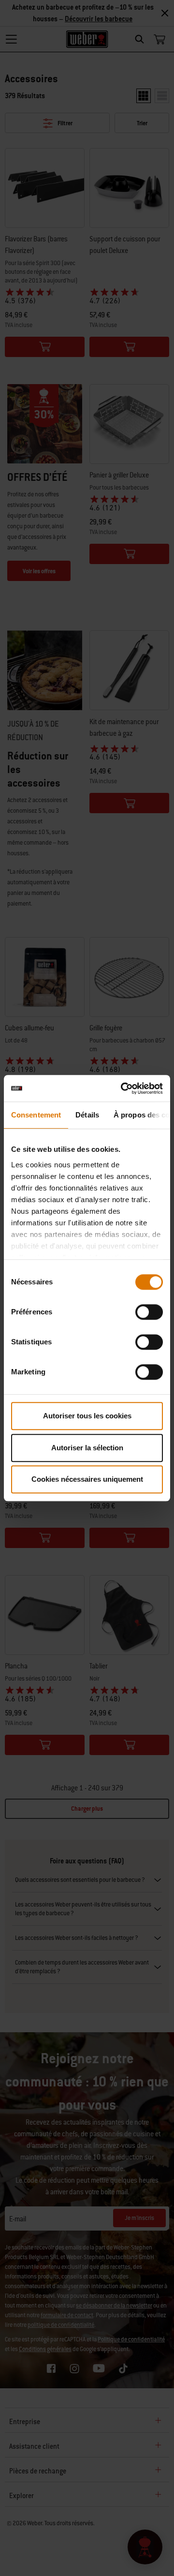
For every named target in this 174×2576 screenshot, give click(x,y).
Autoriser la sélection (87, 1448)
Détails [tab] (87, 1115)
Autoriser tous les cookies (87, 1416)
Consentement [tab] (36, 1115)
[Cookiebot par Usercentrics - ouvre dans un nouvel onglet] (123, 1088)
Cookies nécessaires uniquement (87, 1479)
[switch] (149, 1312)
